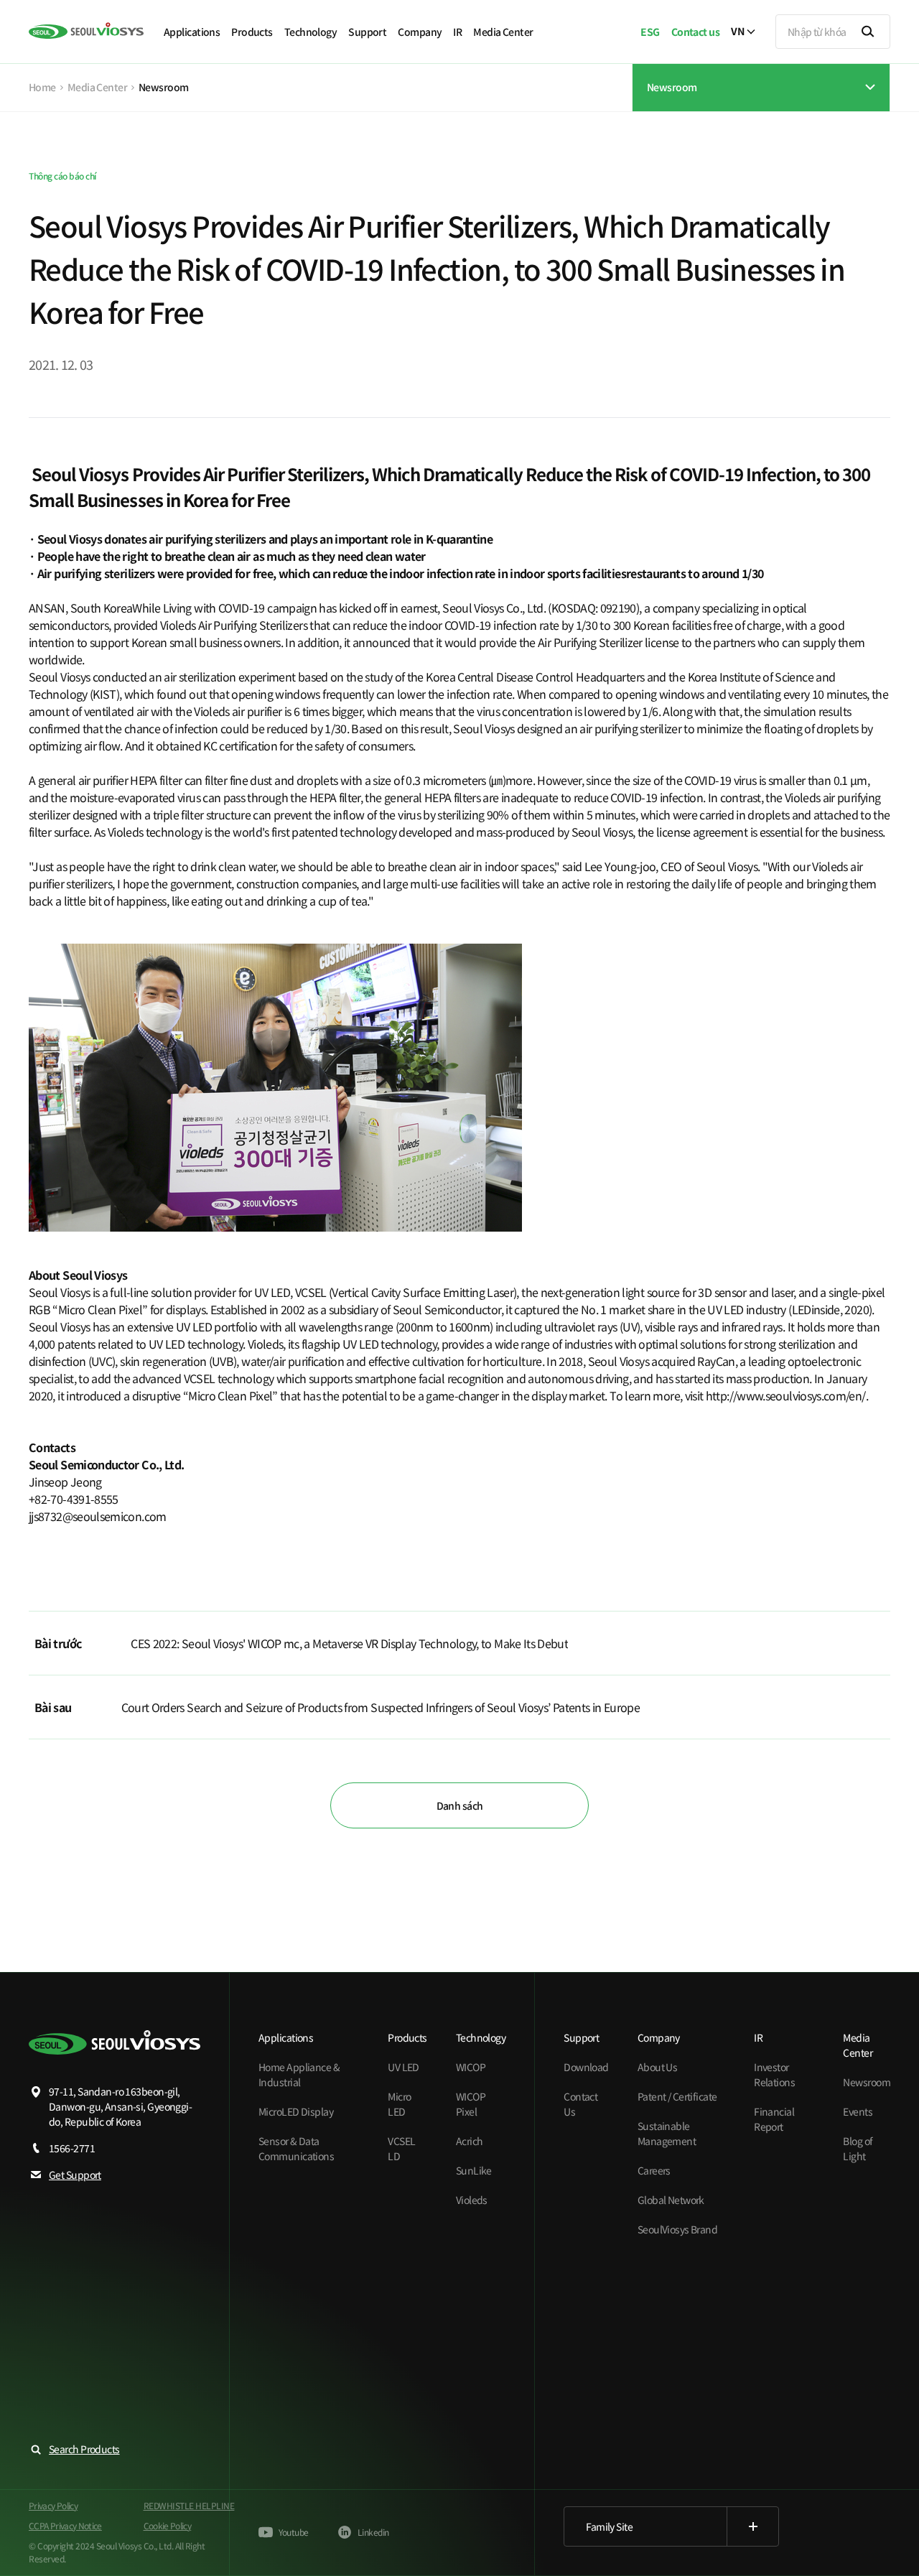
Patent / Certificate (677, 2096)
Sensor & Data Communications (296, 2148)
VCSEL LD (401, 2148)
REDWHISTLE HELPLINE (189, 2505)
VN (737, 32)
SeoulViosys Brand (677, 2229)
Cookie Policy (168, 2525)
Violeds (472, 2200)
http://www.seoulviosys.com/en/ (786, 1395)
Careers (654, 2170)
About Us (658, 2067)
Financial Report (774, 2119)
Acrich (470, 2141)
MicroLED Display (296, 2111)
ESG (650, 32)
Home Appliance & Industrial (299, 2074)
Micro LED (399, 2104)
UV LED (403, 2067)
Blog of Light (858, 2148)
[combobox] (761, 74)
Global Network (671, 2200)
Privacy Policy (53, 2505)
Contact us (695, 32)
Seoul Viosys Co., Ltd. (494, 608)
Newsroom (867, 2082)
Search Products (84, 2449)
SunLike (474, 2170)
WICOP (471, 2067)
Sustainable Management (667, 2133)
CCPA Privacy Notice (65, 2525)
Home (42, 87)
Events (858, 2111)
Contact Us (580, 2104)
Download (586, 2067)
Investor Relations (774, 2074)
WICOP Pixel (471, 2104)
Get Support (75, 2175)
